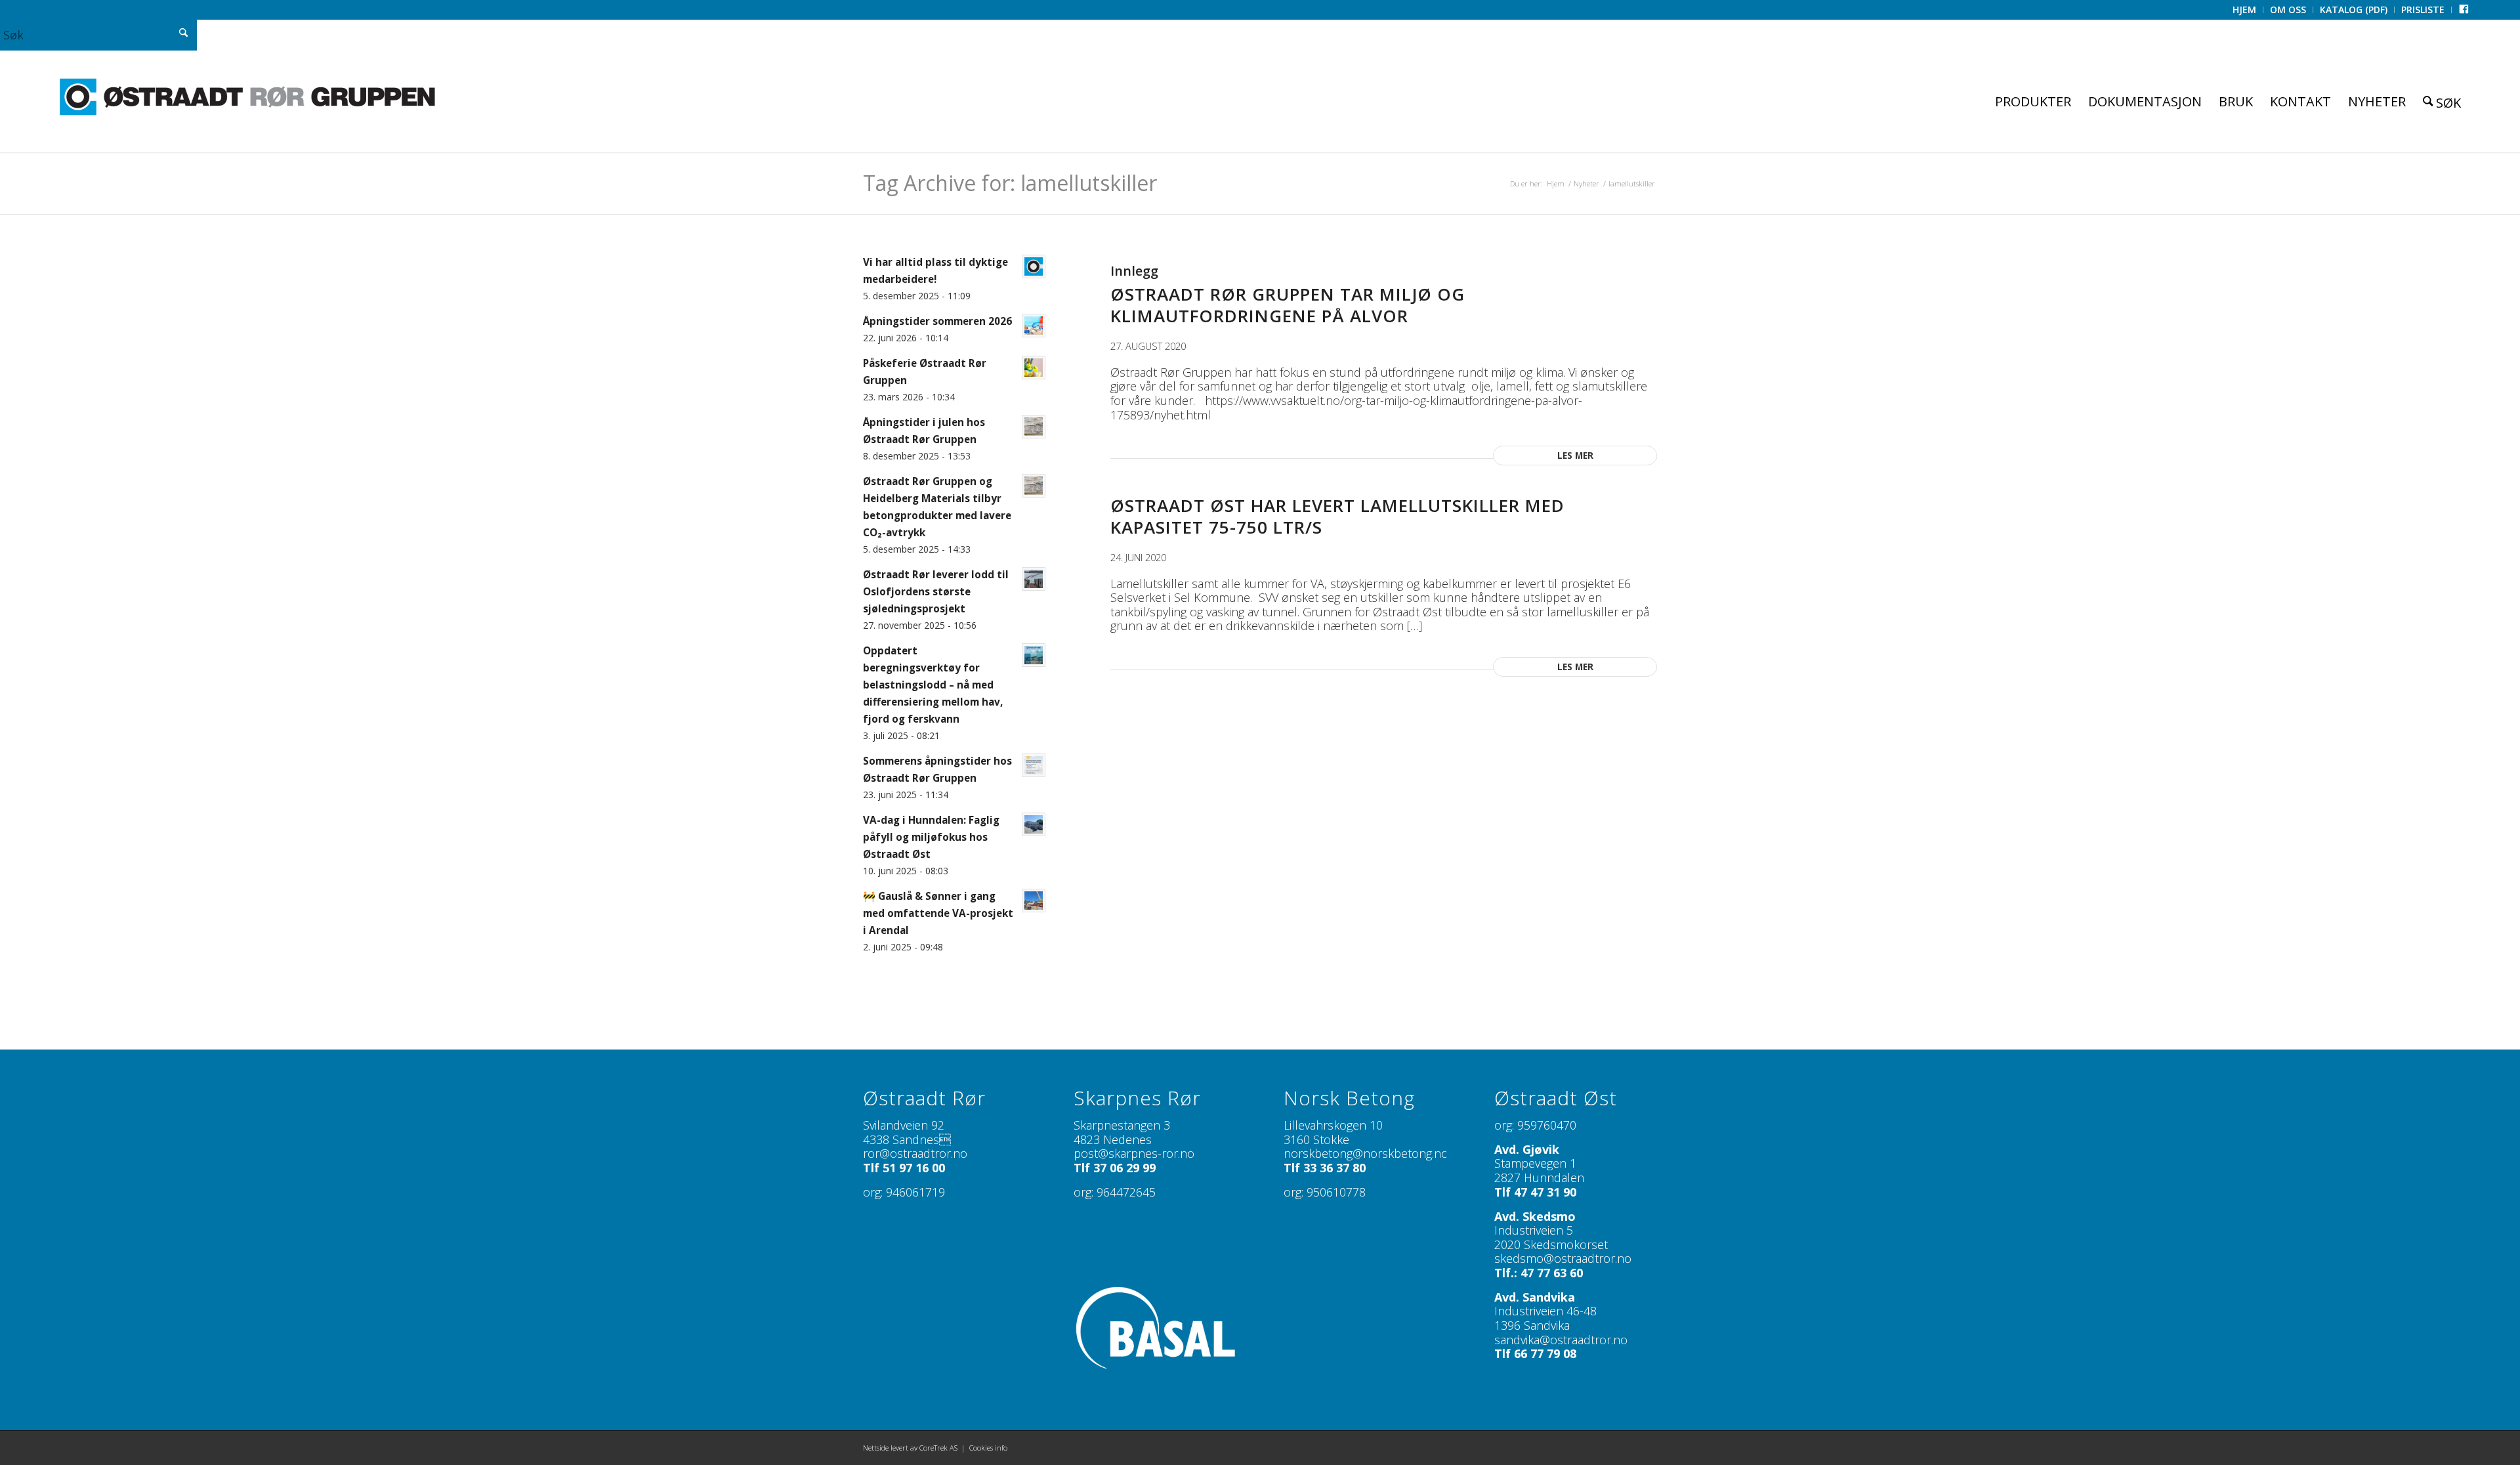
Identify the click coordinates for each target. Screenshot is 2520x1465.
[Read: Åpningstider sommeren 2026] (1034, 326)
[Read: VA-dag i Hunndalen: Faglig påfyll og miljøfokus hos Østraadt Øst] (1034, 824)
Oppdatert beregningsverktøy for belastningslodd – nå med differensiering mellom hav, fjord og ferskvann (933, 685)
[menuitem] (2245, 10)
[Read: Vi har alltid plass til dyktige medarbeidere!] (1034, 266)
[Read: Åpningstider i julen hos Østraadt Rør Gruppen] (1034, 427)
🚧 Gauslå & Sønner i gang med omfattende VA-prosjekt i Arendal (938, 913)
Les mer (1575, 456)
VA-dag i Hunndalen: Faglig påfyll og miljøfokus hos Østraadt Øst (931, 837)
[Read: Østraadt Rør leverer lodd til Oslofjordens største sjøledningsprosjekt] (1034, 579)
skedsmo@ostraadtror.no (1563, 1258)
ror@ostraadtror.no (915, 1153)
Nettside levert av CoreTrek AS (910, 1448)
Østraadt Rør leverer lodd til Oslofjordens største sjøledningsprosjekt (936, 591)
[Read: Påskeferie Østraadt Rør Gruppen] (1034, 368)
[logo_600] (247, 97)
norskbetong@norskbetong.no (1366, 1153)
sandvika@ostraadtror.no (1561, 1340)
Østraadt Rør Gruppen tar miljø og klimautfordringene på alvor (1288, 305)
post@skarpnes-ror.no (1134, 1153)
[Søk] (2442, 101)
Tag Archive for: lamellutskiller (1010, 183)
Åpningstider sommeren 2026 (937, 321)
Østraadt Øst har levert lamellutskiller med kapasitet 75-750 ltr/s (1337, 517)
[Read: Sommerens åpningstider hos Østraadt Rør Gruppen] (1034, 765)
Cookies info (988, 1448)
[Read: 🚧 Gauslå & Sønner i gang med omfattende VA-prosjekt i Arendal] (1034, 901)
